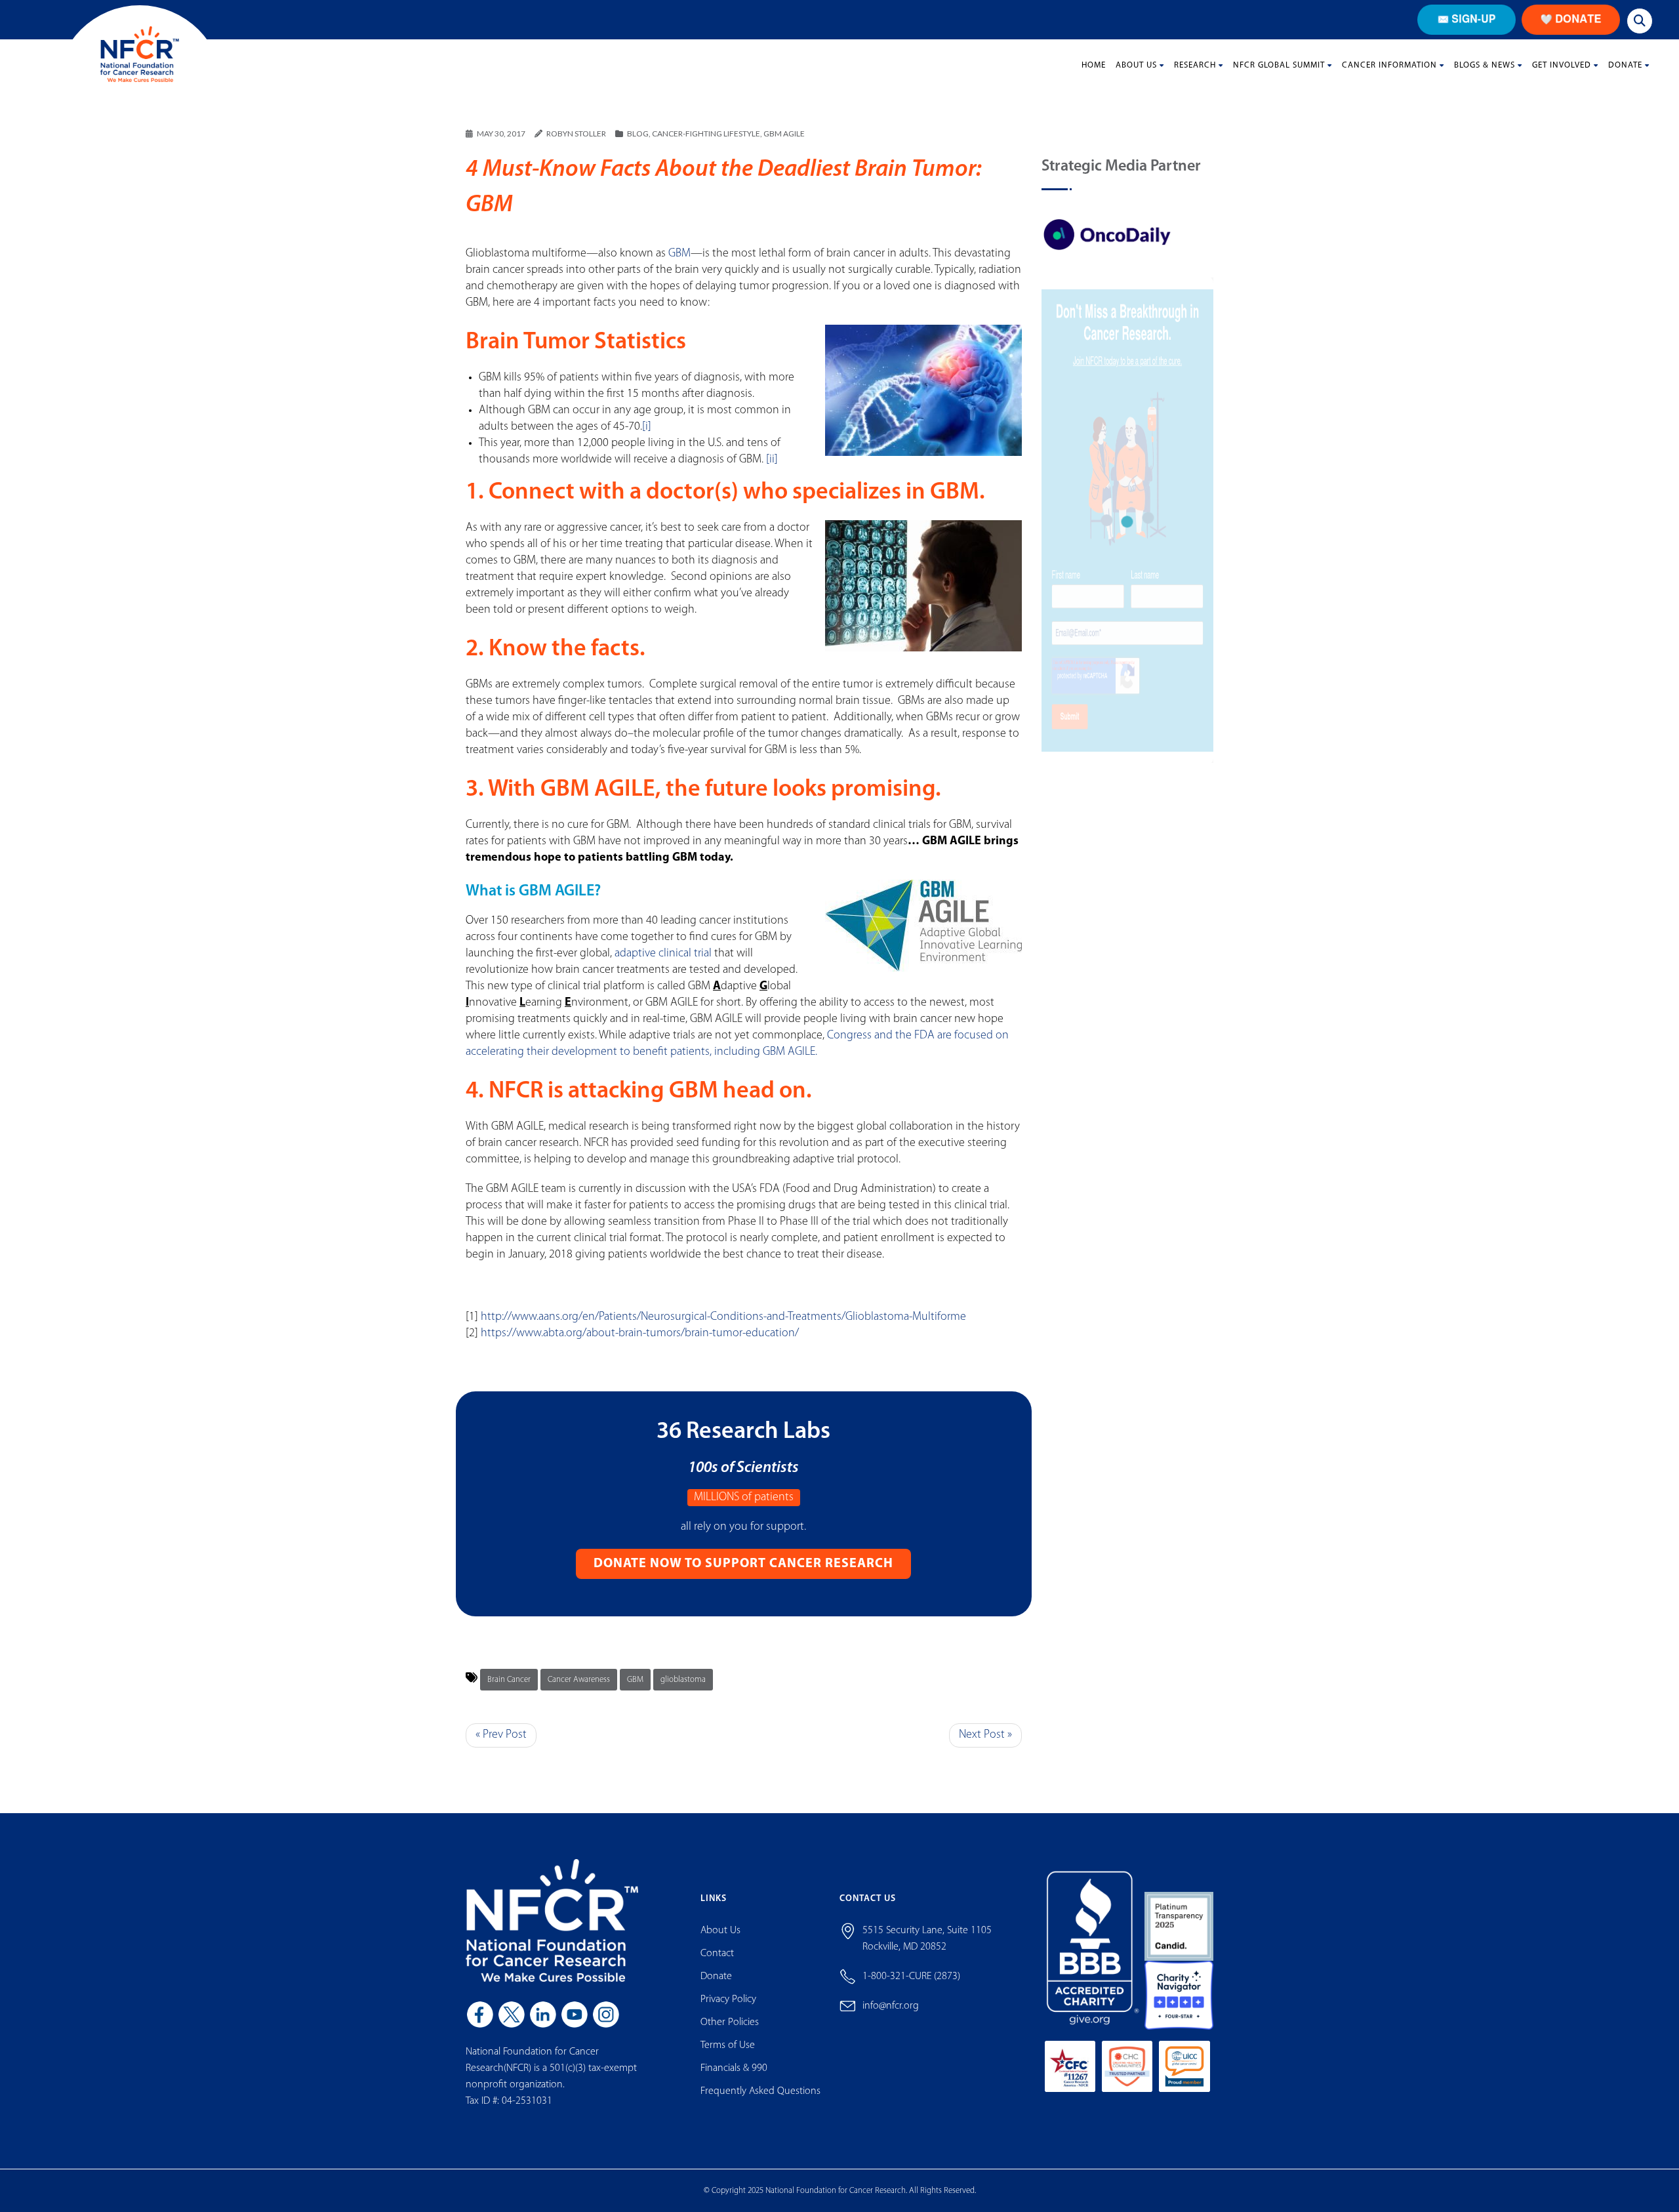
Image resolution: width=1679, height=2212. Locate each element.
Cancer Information (1389, 65)
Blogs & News (1485, 65)
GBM (679, 254)
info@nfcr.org (891, 2006)
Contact (717, 1954)
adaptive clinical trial (663, 954)
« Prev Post (501, 1735)
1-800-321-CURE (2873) (911, 1976)
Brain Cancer (509, 1680)
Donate (1625, 65)
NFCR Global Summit (1279, 65)
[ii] (772, 460)
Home (1094, 65)
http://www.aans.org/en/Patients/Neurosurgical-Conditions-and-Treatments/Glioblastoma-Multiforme (723, 1317)
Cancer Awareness (579, 1680)
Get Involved (1562, 65)
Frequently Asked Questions (760, 2091)
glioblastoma (683, 1680)
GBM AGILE (598, 790)
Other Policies (730, 2022)
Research (1195, 65)
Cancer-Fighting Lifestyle (706, 133)
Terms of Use (728, 2045)
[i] (647, 427)
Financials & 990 (734, 2068)
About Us (1136, 65)
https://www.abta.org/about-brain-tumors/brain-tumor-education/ (640, 1334)
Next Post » (985, 1735)
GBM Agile (784, 133)
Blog (638, 133)
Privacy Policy (728, 1999)
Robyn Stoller (576, 133)
